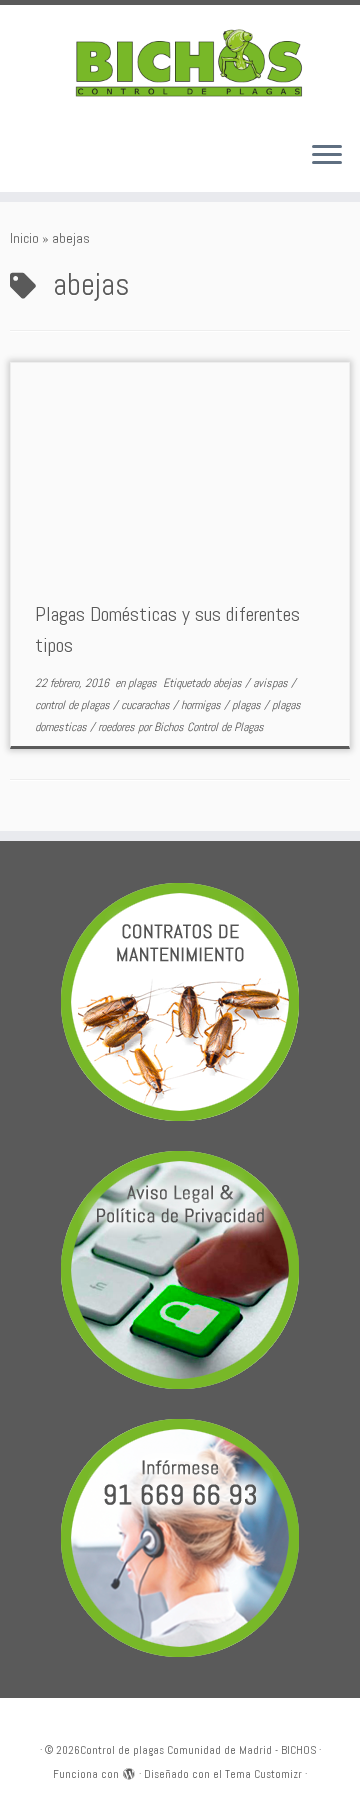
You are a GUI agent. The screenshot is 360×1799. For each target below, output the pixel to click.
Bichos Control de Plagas (209, 727)
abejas (229, 683)
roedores (118, 727)
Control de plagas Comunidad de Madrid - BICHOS (198, 1750)
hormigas (202, 705)
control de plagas (74, 705)
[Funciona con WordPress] (129, 1771)
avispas (272, 683)
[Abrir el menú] (327, 156)
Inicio (24, 238)
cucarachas (147, 705)
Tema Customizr (263, 1774)
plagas (144, 683)
